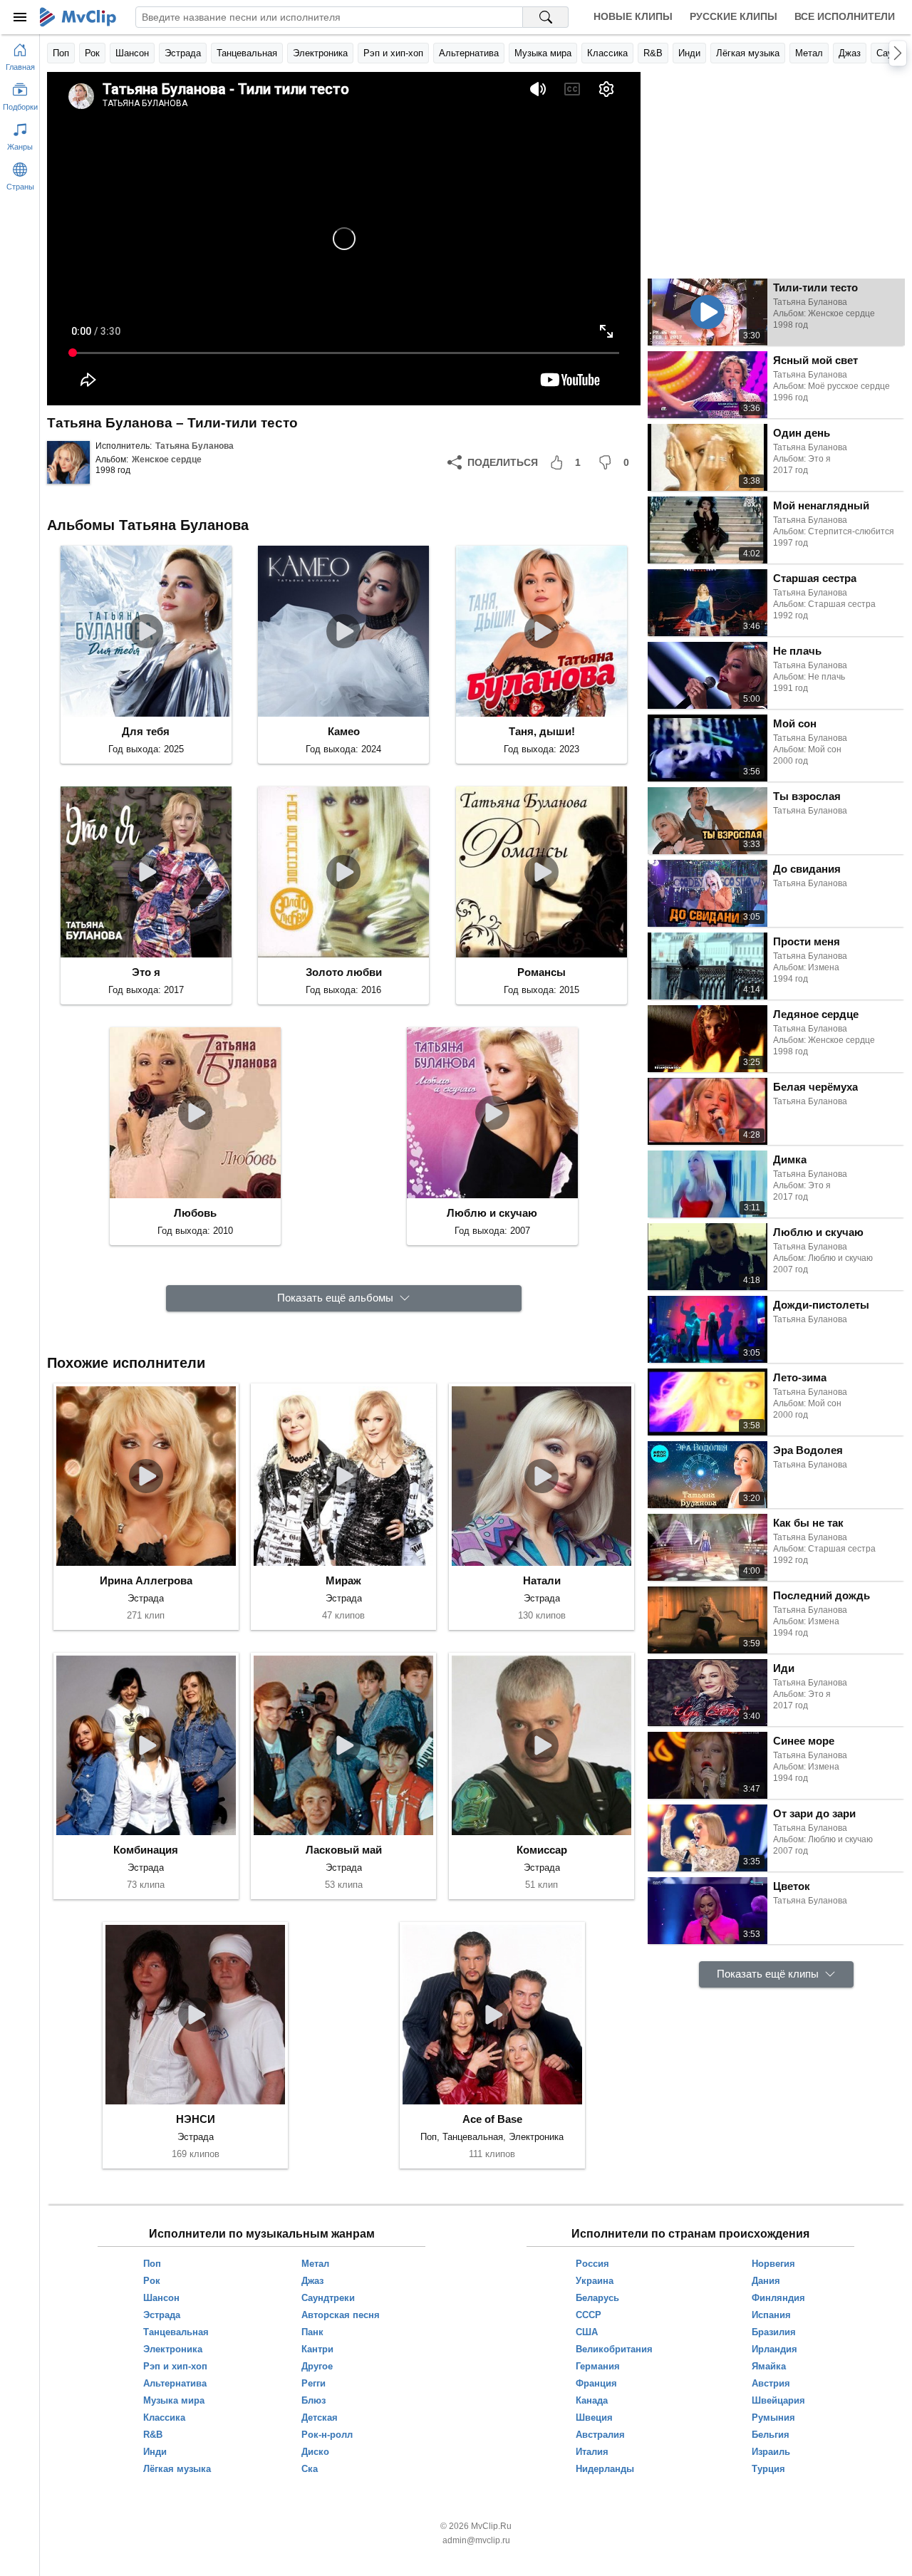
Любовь (195, 1213)
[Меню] (20, 17)
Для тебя (146, 731)
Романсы (541, 972)
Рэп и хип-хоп (393, 53)
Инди (689, 53)
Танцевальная (247, 53)
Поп (61, 53)
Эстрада (183, 53)
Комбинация (146, 1850)
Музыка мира (543, 53)
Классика (607, 53)
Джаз (850, 53)
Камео (344, 731)
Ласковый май (344, 1850)
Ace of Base (492, 2119)
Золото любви (344, 972)
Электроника (320, 53)
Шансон (132, 53)
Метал (809, 53)
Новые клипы (633, 16)
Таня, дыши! (542, 731)
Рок (92, 53)
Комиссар (542, 1850)
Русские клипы (734, 16)
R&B (653, 53)
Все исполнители (845, 16)
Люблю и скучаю (492, 1213)
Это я (146, 972)
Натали (542, 1580)
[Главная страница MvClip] (78, 17)
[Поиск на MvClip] (546, 17)
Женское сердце (167, 459)
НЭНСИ (196, 2119)
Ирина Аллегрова (146, 1580)
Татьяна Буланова (195, 446)
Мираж (343, 1580)
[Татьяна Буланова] (68, 462)
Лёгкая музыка (748, 53)
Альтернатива (469, 53)
